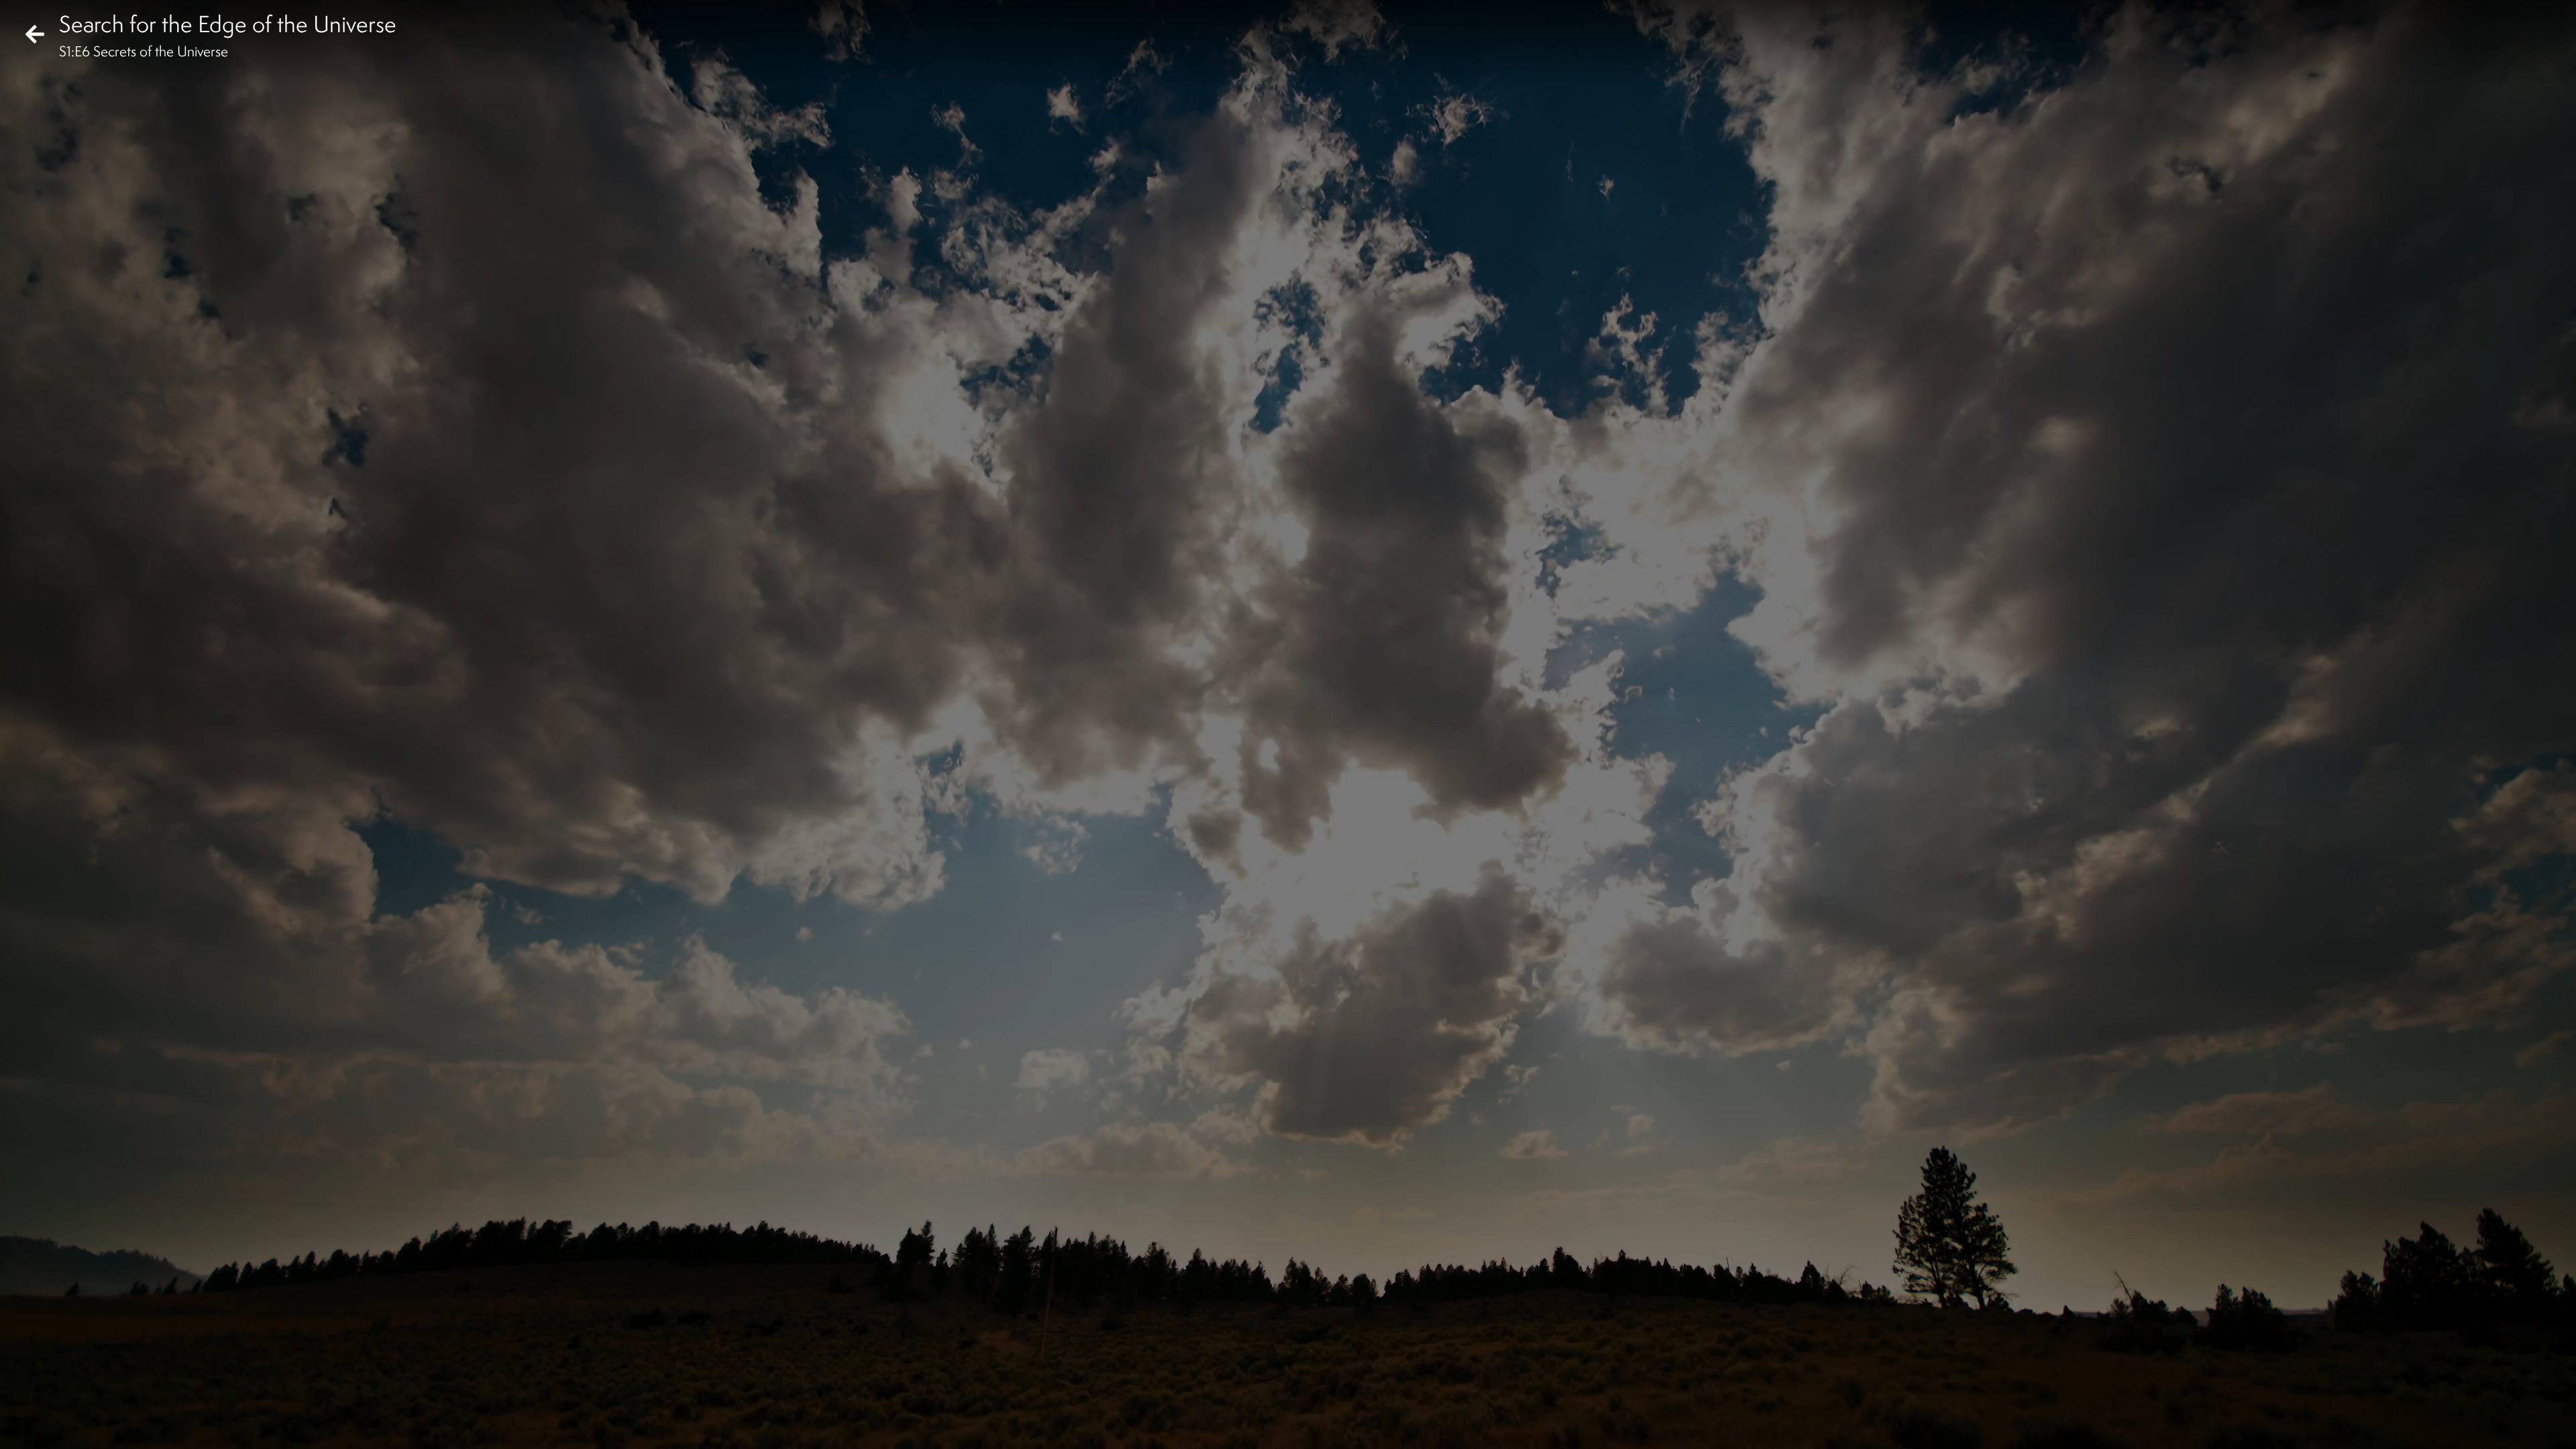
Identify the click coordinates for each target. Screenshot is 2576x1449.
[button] (21, 1428)
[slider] (1284, 1406)
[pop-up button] (2512, 1428)
